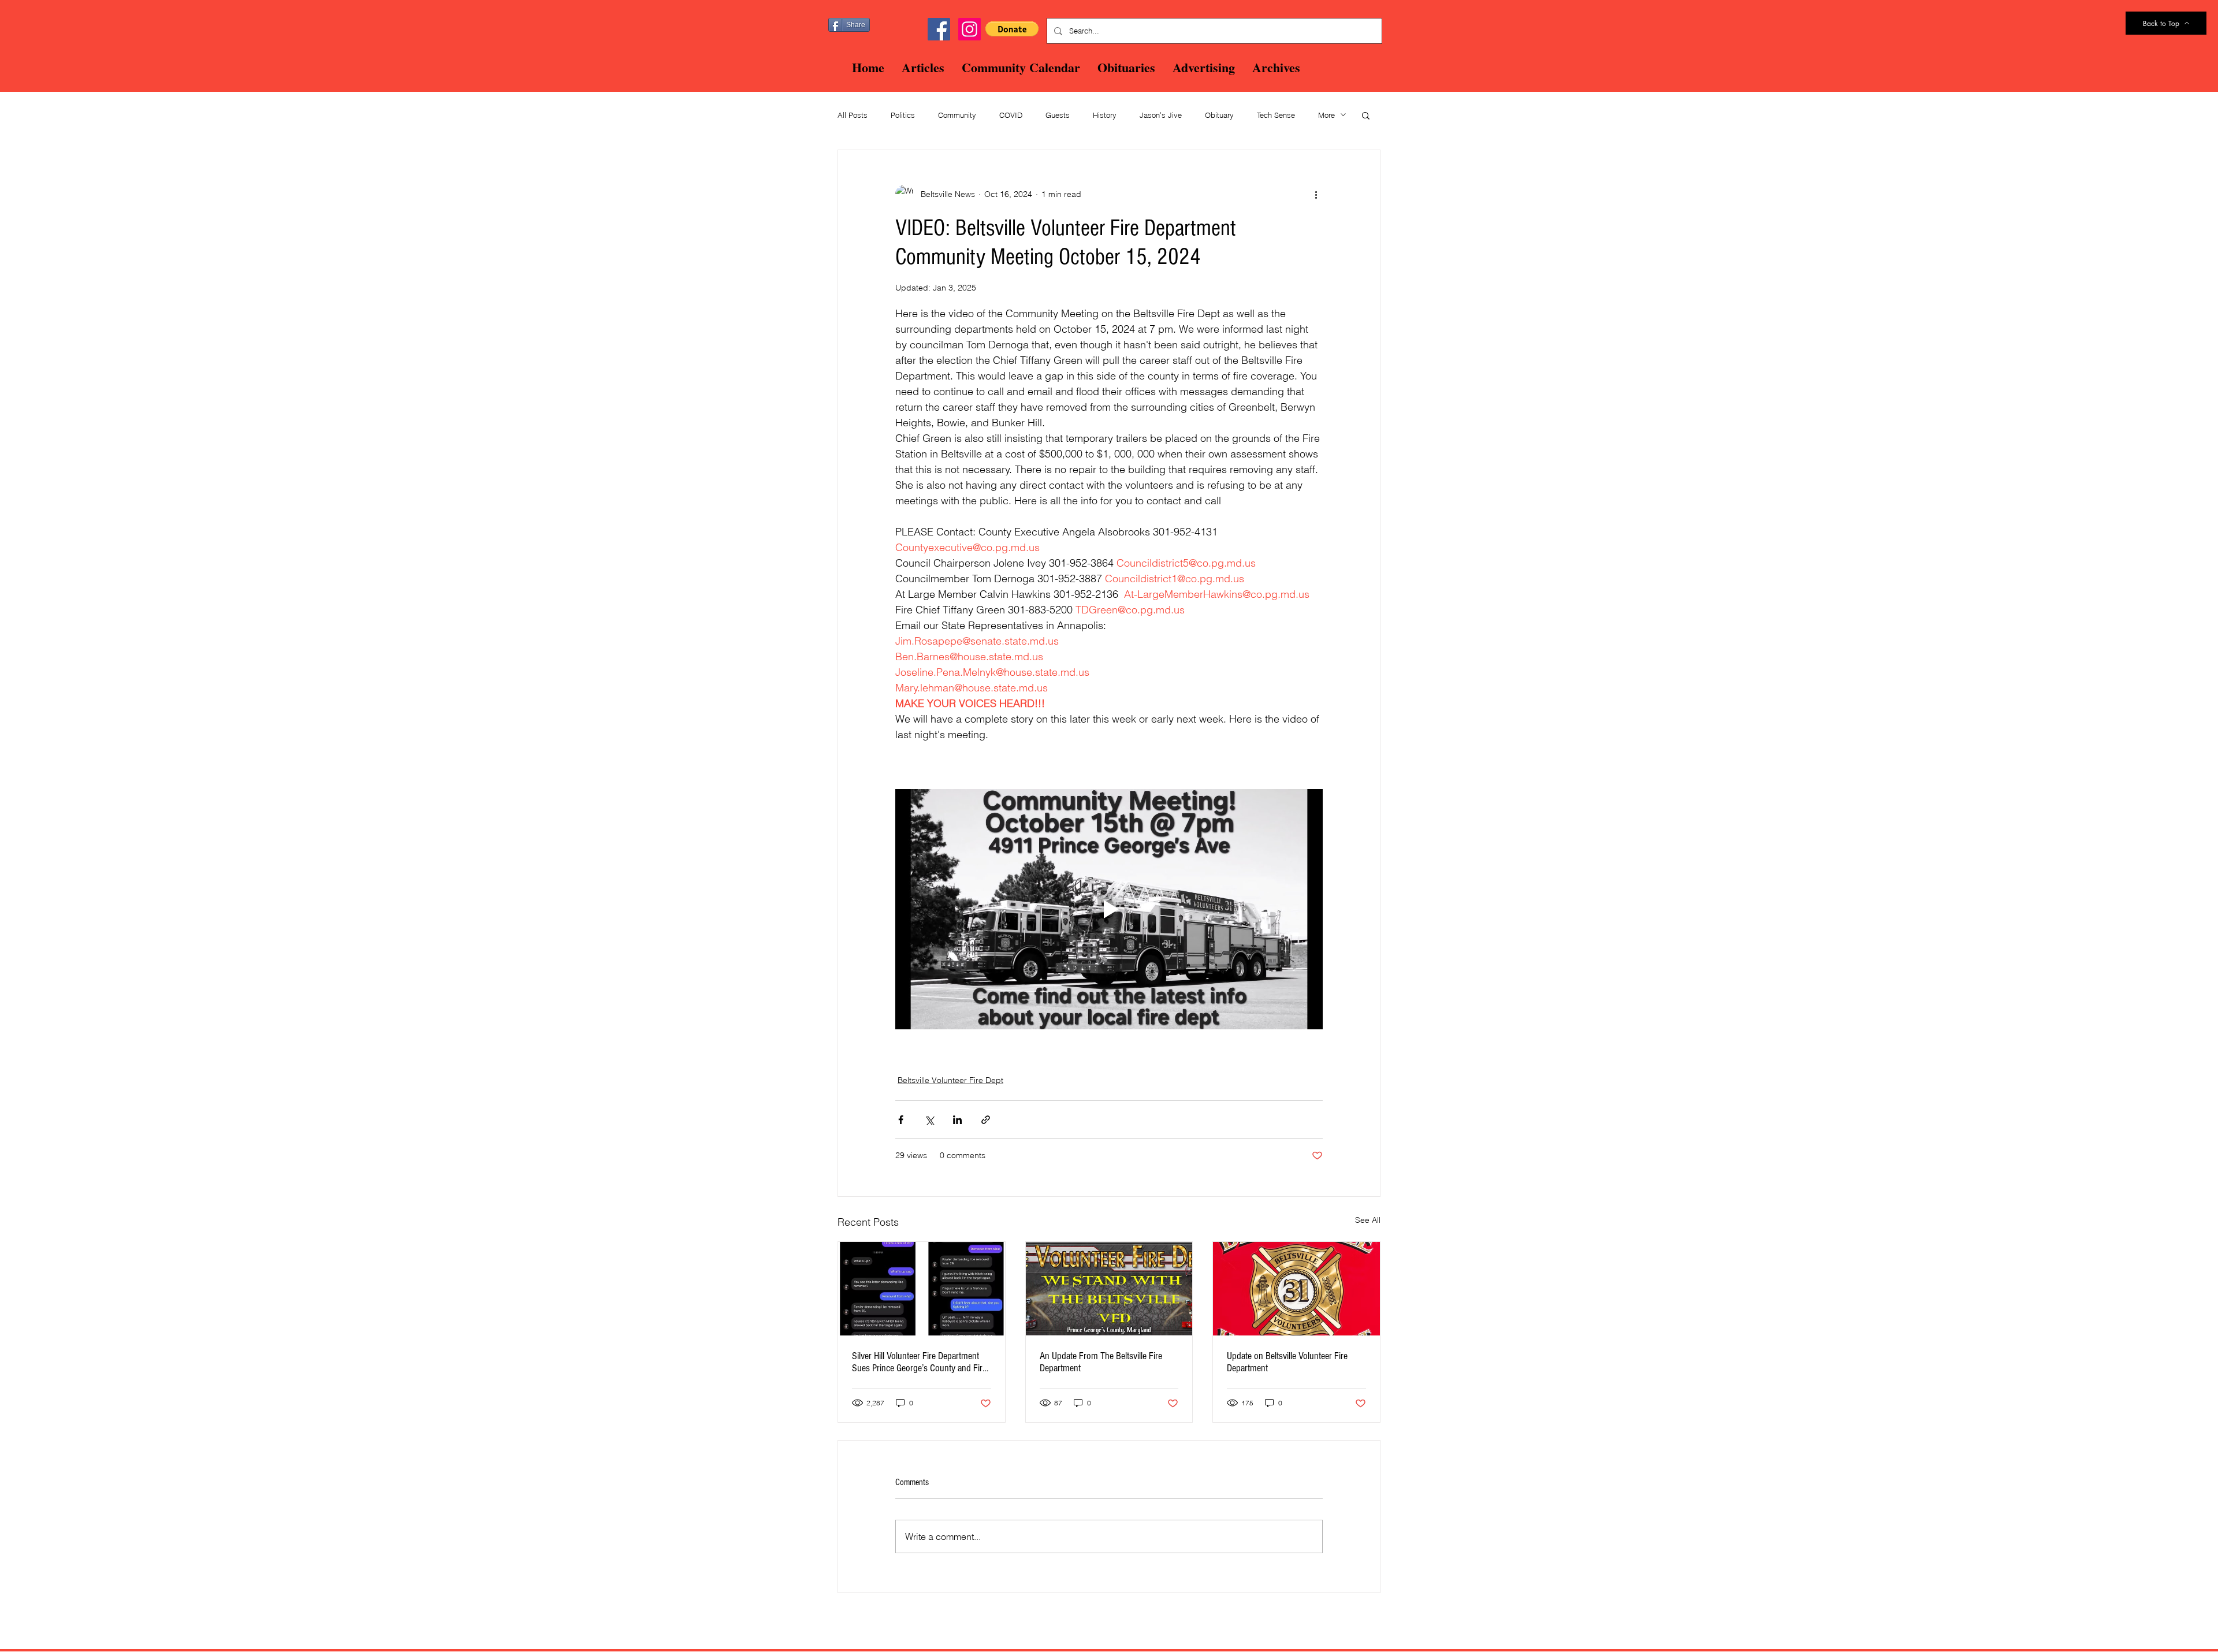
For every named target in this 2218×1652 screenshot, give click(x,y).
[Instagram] (970, 29)
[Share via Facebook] (901, 1120)
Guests (1058, 115)
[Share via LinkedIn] (957, 1120)
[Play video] (1109, 909)
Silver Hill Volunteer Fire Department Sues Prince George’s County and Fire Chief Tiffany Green (919, 1362)
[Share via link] (986, 1120)
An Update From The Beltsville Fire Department (1101, 1362)
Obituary (1219, 115)
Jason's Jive (1161, 115)
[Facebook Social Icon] (939, 29)
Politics (903, 115)
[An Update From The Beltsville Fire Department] (1109, 1289)
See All (1368, 1220)
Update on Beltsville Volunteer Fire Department (1287, 1362)
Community (957, 115)
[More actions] (1316, 194)
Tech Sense (1276, 115)
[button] (1012, 29)
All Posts (853, 115)
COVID (1011, 115)
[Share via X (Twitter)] (929, 1120)
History (1105, 115)
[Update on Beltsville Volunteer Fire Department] (1296, 1289)
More (1326, 115)
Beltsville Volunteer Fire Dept (950, 1080)
